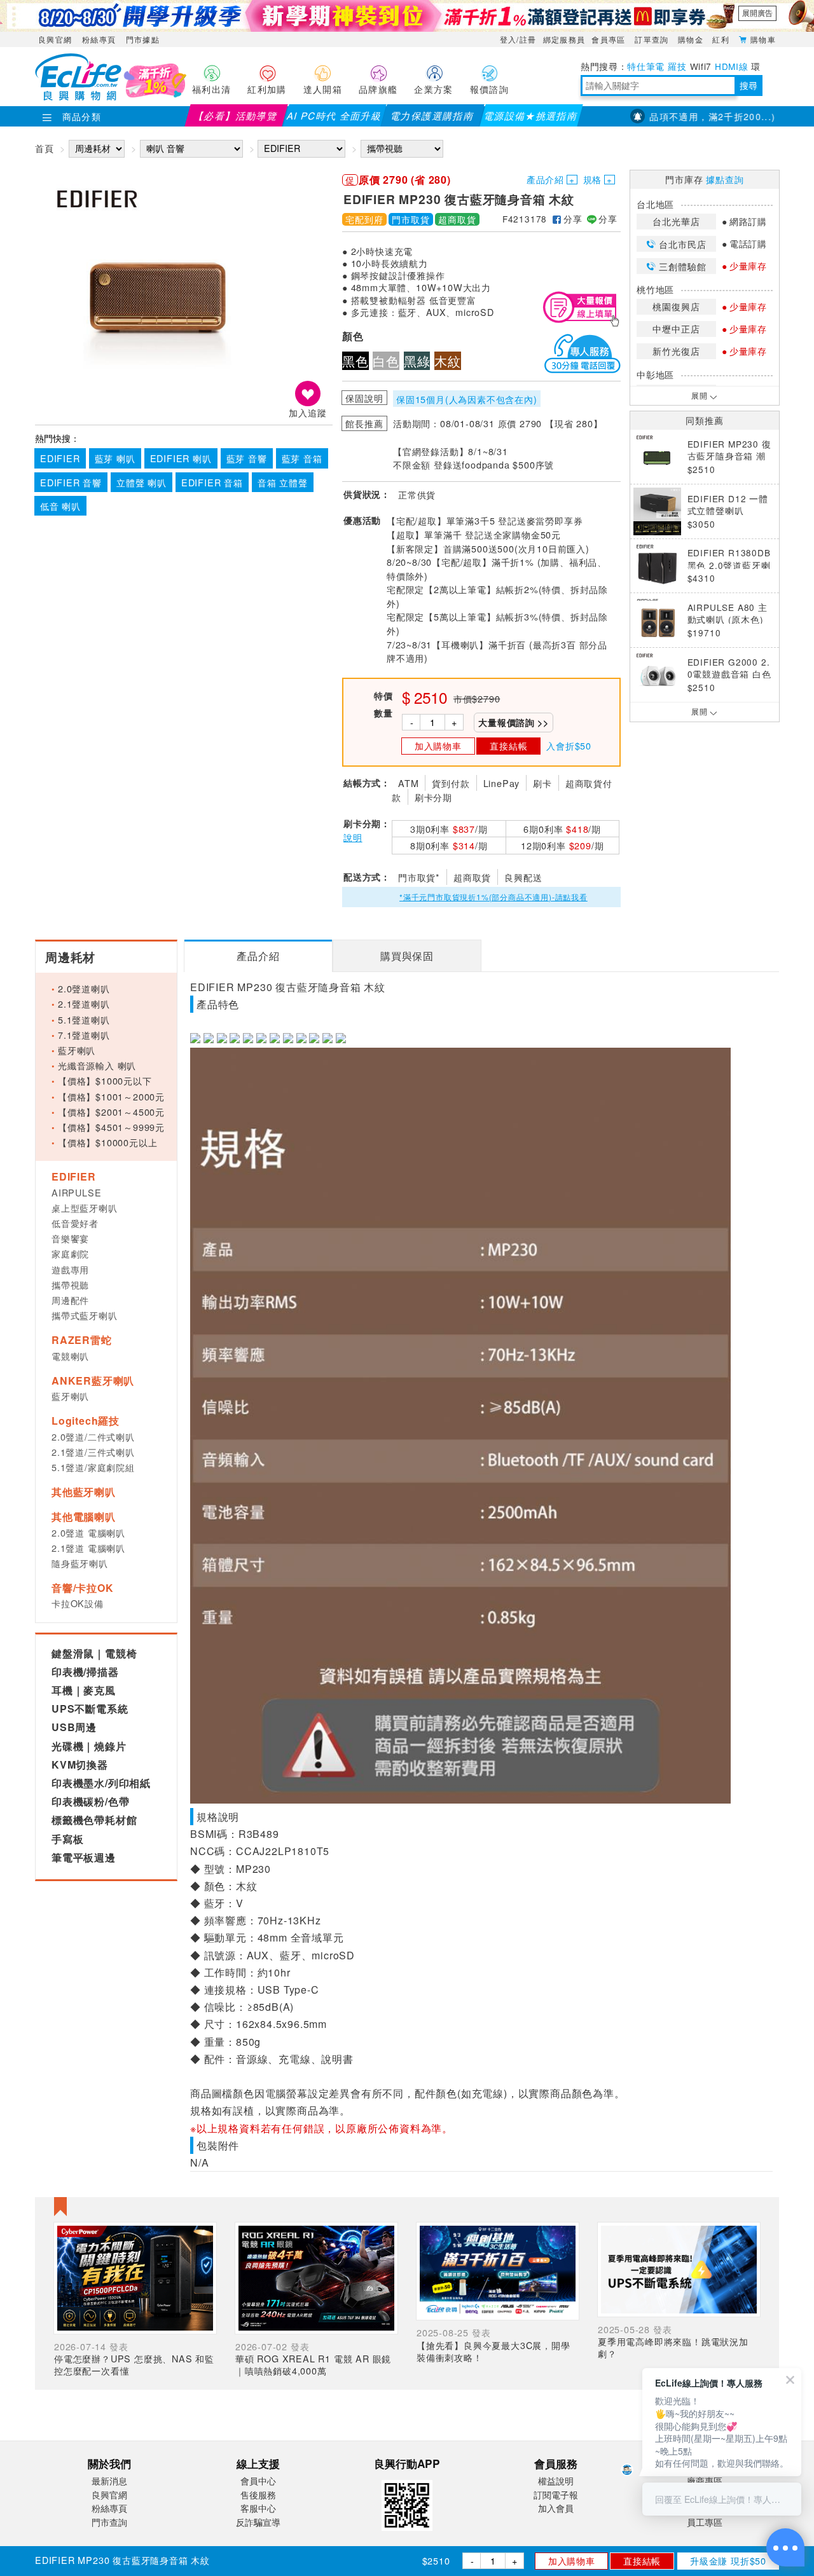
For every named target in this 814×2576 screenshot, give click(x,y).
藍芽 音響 (247, 458)
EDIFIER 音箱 (212, 482)
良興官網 (55, 39)
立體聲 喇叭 (141, 482)
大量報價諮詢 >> (513, 722)
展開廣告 (757, 13)
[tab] (258, 956)
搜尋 (748, 85)
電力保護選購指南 (433, 115)
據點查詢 (725, 179)
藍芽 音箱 (302, 458)
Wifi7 (701, 66)
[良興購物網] (78, 97)
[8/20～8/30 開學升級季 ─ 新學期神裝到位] (407, 16)
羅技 (677, 66)
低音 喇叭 (60, 506)
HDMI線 (731, 66)
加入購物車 (572, 2560)
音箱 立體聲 (283, 482)
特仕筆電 (646, 66)
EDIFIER (60, 458)
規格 (593, 179)
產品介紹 (545, 179)
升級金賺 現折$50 (728, 2560)
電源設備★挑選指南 (531, 115)
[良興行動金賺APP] (407, 2533)
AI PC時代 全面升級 (334, 115)
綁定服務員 (564, 39)
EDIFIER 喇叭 (181, 458)
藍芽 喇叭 (115, 458)
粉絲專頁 (99, 39)
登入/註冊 (518, 39)
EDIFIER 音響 (71, 482)
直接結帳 (642, 2560)
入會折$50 (569, 745)
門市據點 (143, 39)
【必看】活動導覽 (236, 115)
